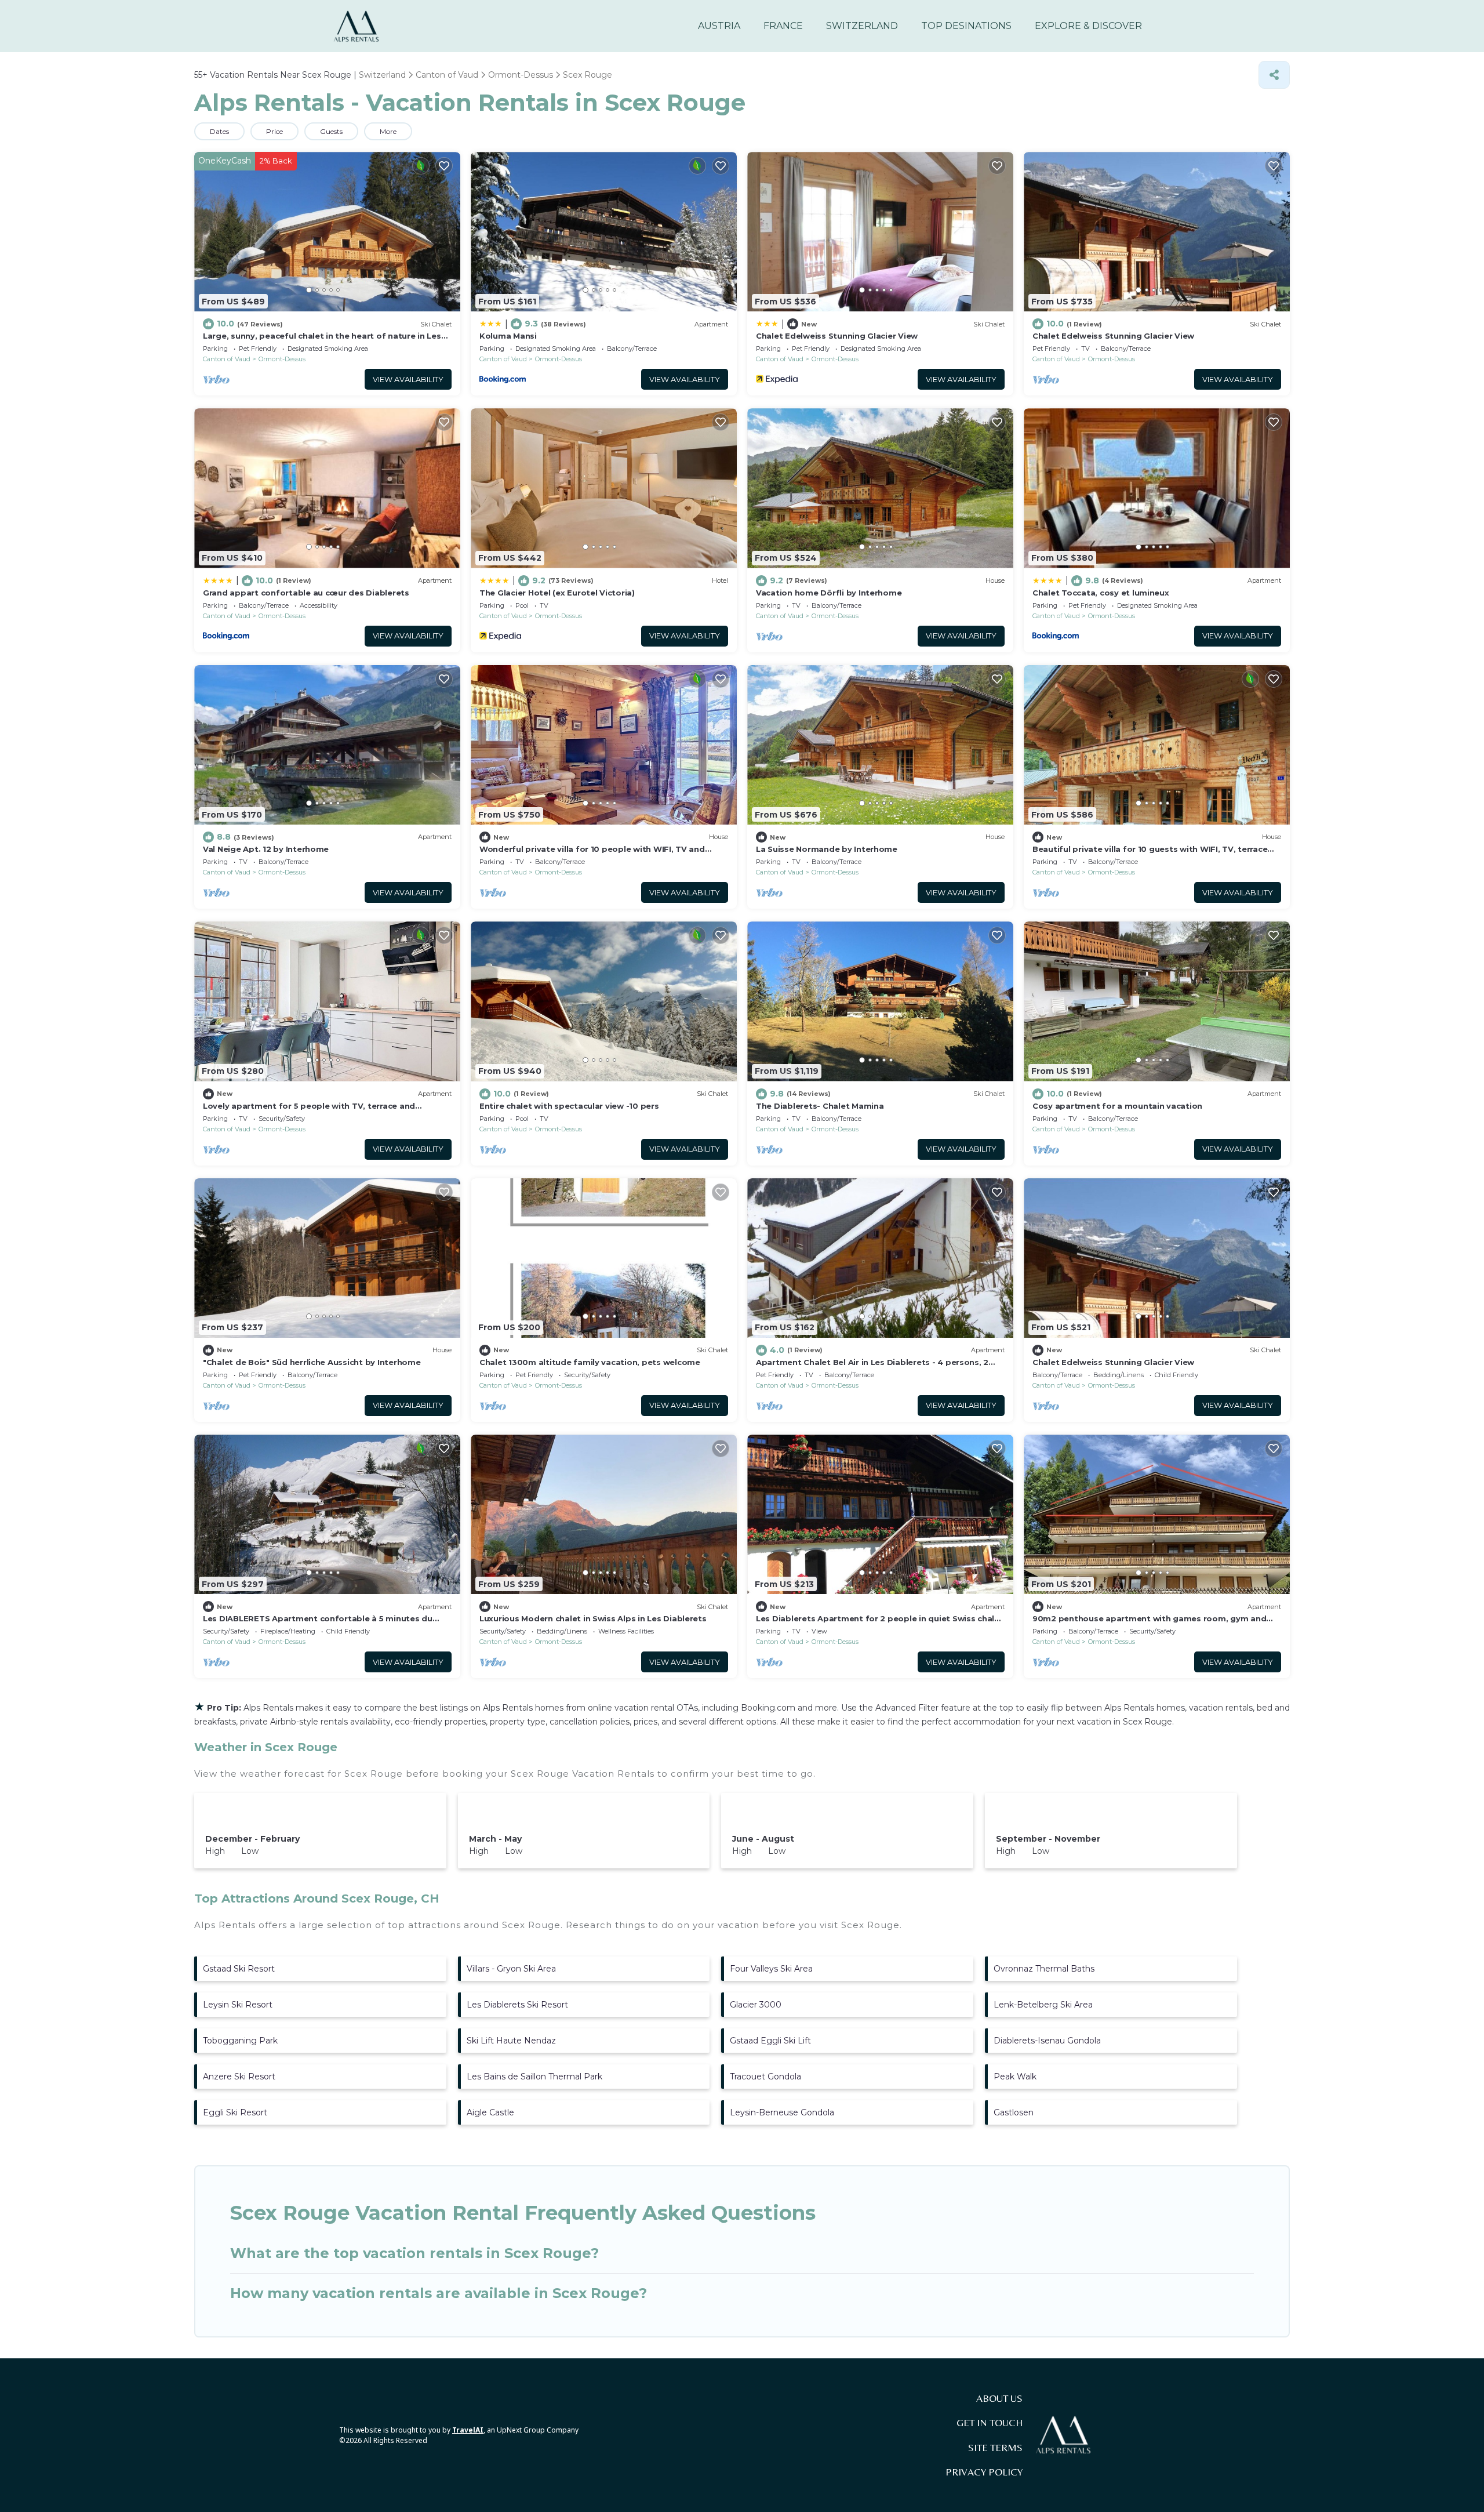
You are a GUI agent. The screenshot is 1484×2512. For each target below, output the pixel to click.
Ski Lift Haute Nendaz (511, 2041)
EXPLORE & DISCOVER (1088, 26)
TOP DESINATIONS (966, 26)
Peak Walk (1015, 2077)
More (388, 131)
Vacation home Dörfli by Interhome (829, 593)
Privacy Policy (984, 2472)
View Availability (408, 380)
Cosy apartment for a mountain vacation (1117, 1106)
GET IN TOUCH (990, 2423)
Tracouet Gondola (765, 2077)
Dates (219, 131)
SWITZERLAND (862, 26)
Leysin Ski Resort (238, 2005)
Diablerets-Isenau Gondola (1047, 2041)
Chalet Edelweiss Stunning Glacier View (837, 336)
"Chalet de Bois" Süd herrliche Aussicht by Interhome (312, 1362)
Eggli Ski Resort (235, 2112)
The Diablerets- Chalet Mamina (820, 1106)
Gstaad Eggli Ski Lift (770, 2041)
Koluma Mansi (508, 336)
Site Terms (995, 2448)
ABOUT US (999, 2398)
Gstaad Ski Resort (239, 1969)
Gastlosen (1014, 2112)
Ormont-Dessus (282, 359)
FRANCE (783, 26)
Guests (331, 131)
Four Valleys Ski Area (771, 1969)
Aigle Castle (490, 2112)
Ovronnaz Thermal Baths (1044, 1969)
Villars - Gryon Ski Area (511, 1969)
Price (274, 131)
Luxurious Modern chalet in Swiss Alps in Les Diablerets (593, 1618)
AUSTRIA (719, 26)
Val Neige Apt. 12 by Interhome (266, 849)
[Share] (1274, 75)
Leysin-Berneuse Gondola (782, 2112)
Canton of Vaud (227, 359)
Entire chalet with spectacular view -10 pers (569, 1106)
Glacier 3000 (756, 2005)
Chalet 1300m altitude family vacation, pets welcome (590, 1362)
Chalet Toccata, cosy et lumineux (1101, 593)
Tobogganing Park (240, 2041)
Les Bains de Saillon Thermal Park (534, 2077)
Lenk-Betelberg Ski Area (1043, 2005)
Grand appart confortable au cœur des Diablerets (306, 593)
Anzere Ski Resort (239, 2077)
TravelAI (468, 2430)
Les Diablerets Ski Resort (517, 2005)
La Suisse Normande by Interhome (827, 849)
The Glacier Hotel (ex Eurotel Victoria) (557, 593)
